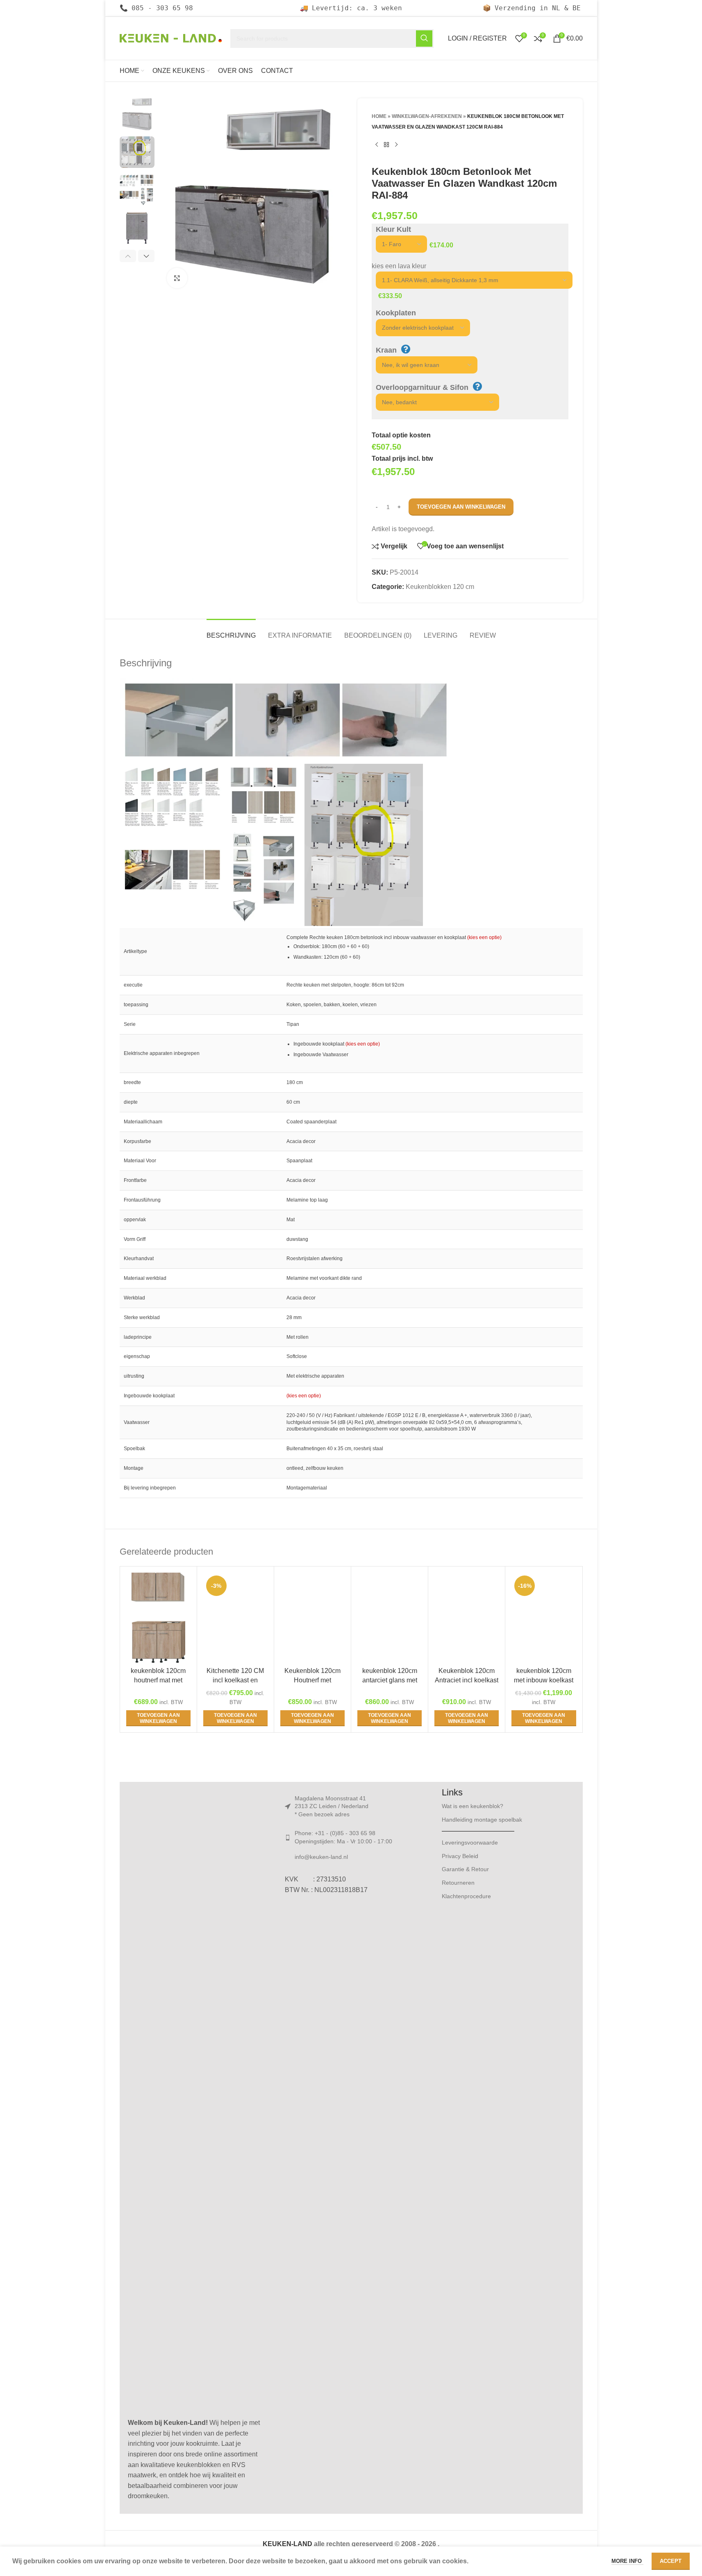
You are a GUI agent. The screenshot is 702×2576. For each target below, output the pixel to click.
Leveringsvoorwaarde (470, 1843)
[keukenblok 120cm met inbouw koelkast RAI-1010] (544, 1618)
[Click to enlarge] (177, 278)
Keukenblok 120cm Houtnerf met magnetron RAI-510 (312, 1680)
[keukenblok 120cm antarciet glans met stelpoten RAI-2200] (390, 1618)
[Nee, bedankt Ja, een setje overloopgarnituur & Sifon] (433, 402)
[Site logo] (171, 38)
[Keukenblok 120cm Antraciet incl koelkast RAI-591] (467, 1618)
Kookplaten (396, 313)
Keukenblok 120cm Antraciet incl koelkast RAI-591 (467, 1680)
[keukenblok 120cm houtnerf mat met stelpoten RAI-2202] (158, 1618)
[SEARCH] (424, 38)
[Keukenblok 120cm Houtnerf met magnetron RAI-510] (312, 1618)
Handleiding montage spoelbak (482, 1820)
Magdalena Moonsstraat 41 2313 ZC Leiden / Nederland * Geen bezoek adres (332, 1806)
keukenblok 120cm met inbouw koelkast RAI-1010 (544, 1680)
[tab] (231, 631)
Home (379, 116)
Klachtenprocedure (466, 1896)
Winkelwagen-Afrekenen (427, 116)
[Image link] (194, 2101)
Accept (671, 2561)
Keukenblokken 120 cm (440, 587)
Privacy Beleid (460, 1856)
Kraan (386, 350)
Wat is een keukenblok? (473, 1806)
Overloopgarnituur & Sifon (422, 387)
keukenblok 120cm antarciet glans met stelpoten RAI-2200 (390, 1680)
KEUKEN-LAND (288, 2544)
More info (627, 2561)
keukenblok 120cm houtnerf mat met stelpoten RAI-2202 (158, 1680)
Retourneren (458, 1883)
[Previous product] (377, 145)
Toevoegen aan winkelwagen (461, 507)
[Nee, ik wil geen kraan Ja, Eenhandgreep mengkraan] (423, 365)
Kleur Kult (393, 229)
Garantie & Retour (465, 1869)
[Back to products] (386, 145)
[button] (128, 256)
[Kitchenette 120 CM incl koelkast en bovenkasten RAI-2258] (235, 1618)
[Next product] (396, 145)
